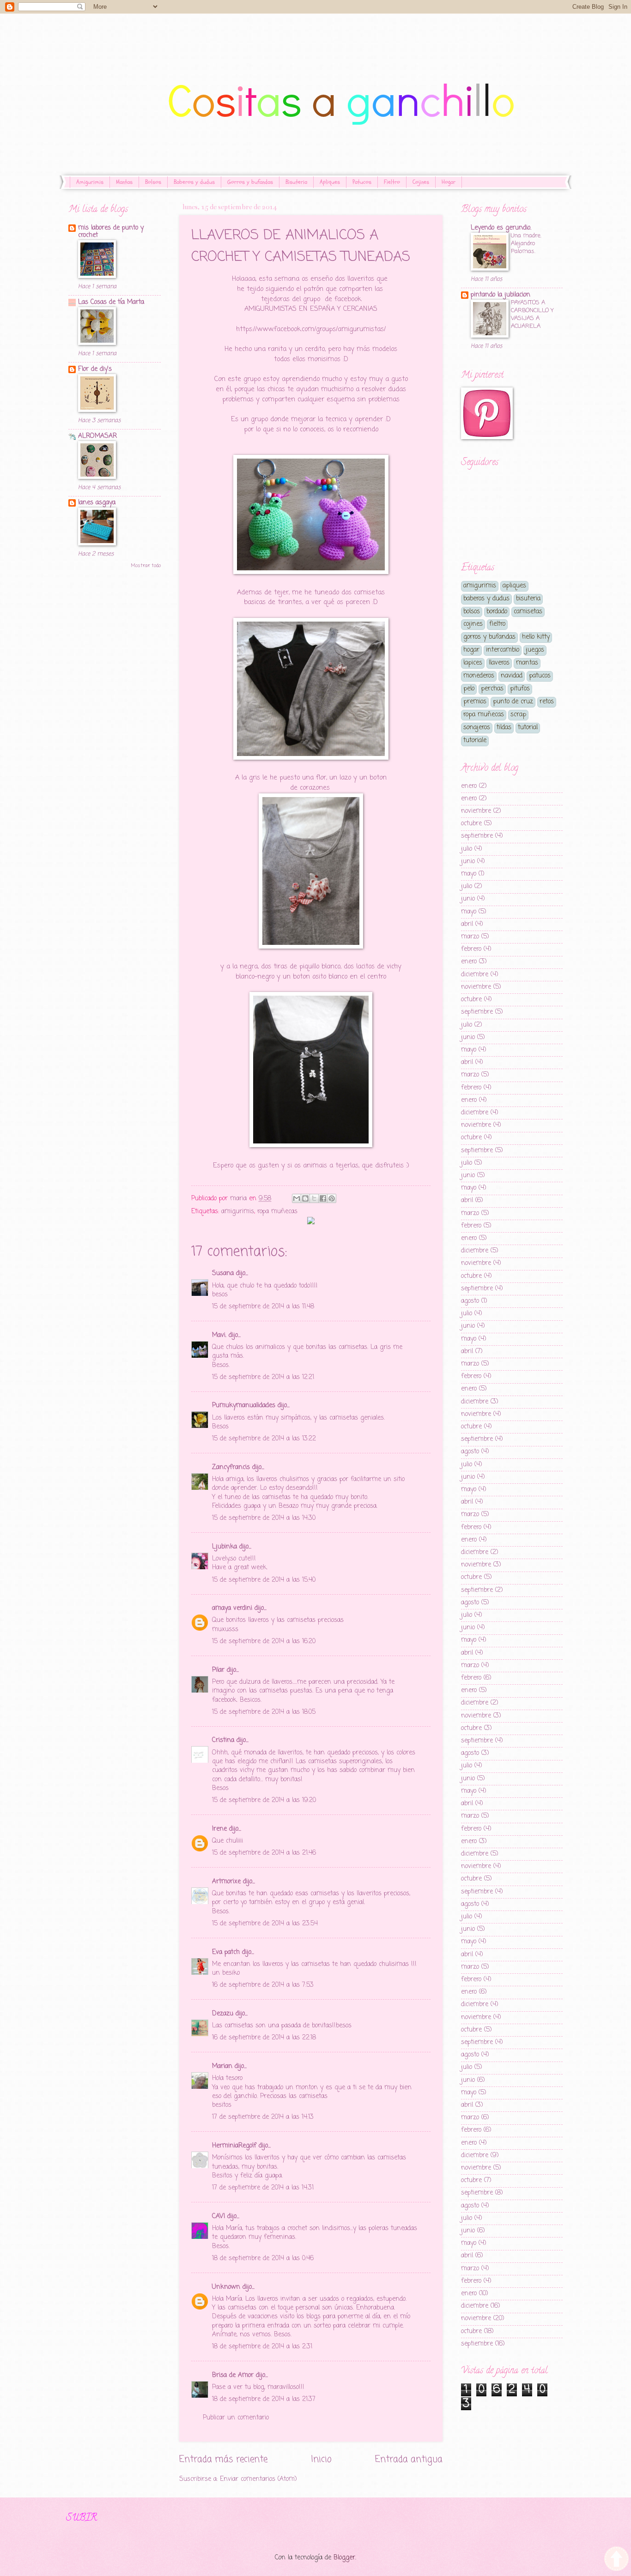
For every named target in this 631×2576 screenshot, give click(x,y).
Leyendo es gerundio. (501, 228)
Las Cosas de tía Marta (111, 302)
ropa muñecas (277, 1212)
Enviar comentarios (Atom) (258, 2479)
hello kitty (536, 637)
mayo (469, 874)
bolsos (472, 612)
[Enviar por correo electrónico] (297, 1198)
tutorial (528, 728)
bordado (497, 612)
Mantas (124, 182)
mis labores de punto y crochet (111, 232)
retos (547, 702)
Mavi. (219, 1335)
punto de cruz (513, 702)
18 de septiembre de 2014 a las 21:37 (264, 2399)
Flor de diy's (95, 369)
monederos (479, 676)
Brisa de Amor (233, 2375)
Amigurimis (90, 182)
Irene (219, 1829)
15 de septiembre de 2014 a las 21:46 (264, 1853)
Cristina (223, 1740)
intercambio (503, 650)
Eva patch (226, 1952)
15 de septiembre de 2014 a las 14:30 (264, 1518)
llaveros (499, 663)
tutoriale (475, 741)
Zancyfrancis (231, 1467)
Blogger (344, 2558)
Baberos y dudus (194, 182)
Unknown (226, 2287)
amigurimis (238, 1212)
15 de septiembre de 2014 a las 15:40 (264, 1580)
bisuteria (528, 599)
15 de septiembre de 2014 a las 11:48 (263, 1307)
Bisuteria (296, 182)
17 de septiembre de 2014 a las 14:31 (263, 2188)
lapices (473, 663)
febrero (471, 949)
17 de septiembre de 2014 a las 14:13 (263, 2117)
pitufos (520, 689)
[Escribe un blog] (305, 1198)
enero (469, 786)
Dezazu (224, 2014)
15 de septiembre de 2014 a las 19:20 (264, 1800)
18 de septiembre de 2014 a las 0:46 (263, 2259)
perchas (492, 689)
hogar (471, 650)
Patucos (362, 182)
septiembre (477, 836)
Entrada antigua (409, 2459)
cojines (473, 624)
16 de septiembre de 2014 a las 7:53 (263, 1985)
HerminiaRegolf (234, 2146)
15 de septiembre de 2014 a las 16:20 (264, 1642)
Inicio (321, 2459)
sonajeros (477, 728)
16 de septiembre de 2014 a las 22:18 (264, 2038)
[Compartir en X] (314, 1198)
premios (475, 702)
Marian (222, 2066)
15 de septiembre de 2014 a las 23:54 (265, 1924)
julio (467, 849)
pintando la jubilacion (501, 295)
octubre (471, 824)
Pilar (218, 1670)
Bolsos (153, 182)
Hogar (449, 182)
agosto (470, 1301)
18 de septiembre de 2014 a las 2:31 (262, 2347)
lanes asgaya (97, 503)
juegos (535, 650)
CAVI (218, 2216)
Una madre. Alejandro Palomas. (526, 244)
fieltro (497, 624)
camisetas (528, 612)
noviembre (476, 811)
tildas (504, 728)
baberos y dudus (486, 599)
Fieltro (392, 182)
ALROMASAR (97, 436)
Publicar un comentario (236, 2418)
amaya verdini (232, 1608)
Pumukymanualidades (244, 1406)
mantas (527, 663)
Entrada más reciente (223, 2459)
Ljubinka (224, 1547)
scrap (518, 715)
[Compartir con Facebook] (323, 1198)
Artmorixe (226, 1882)
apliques (514, 586)
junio (468, 862)
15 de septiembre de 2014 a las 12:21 (263, 1377)
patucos (540, 676)
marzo (470, 937)
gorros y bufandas (489, 637)
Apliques (330, 182)
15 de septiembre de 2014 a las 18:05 (264, 1712)
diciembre (475, 975)
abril (467, 924)
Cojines (421, 182)
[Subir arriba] (616, 2560)
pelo (469, 689)
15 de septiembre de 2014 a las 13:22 (264, 1439)
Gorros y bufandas (250, 182)
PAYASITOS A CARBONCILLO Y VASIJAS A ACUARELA (532, 314)
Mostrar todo (146, 566)
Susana (223, 1273)
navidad (512, 676)
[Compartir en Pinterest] (332, 1198)
